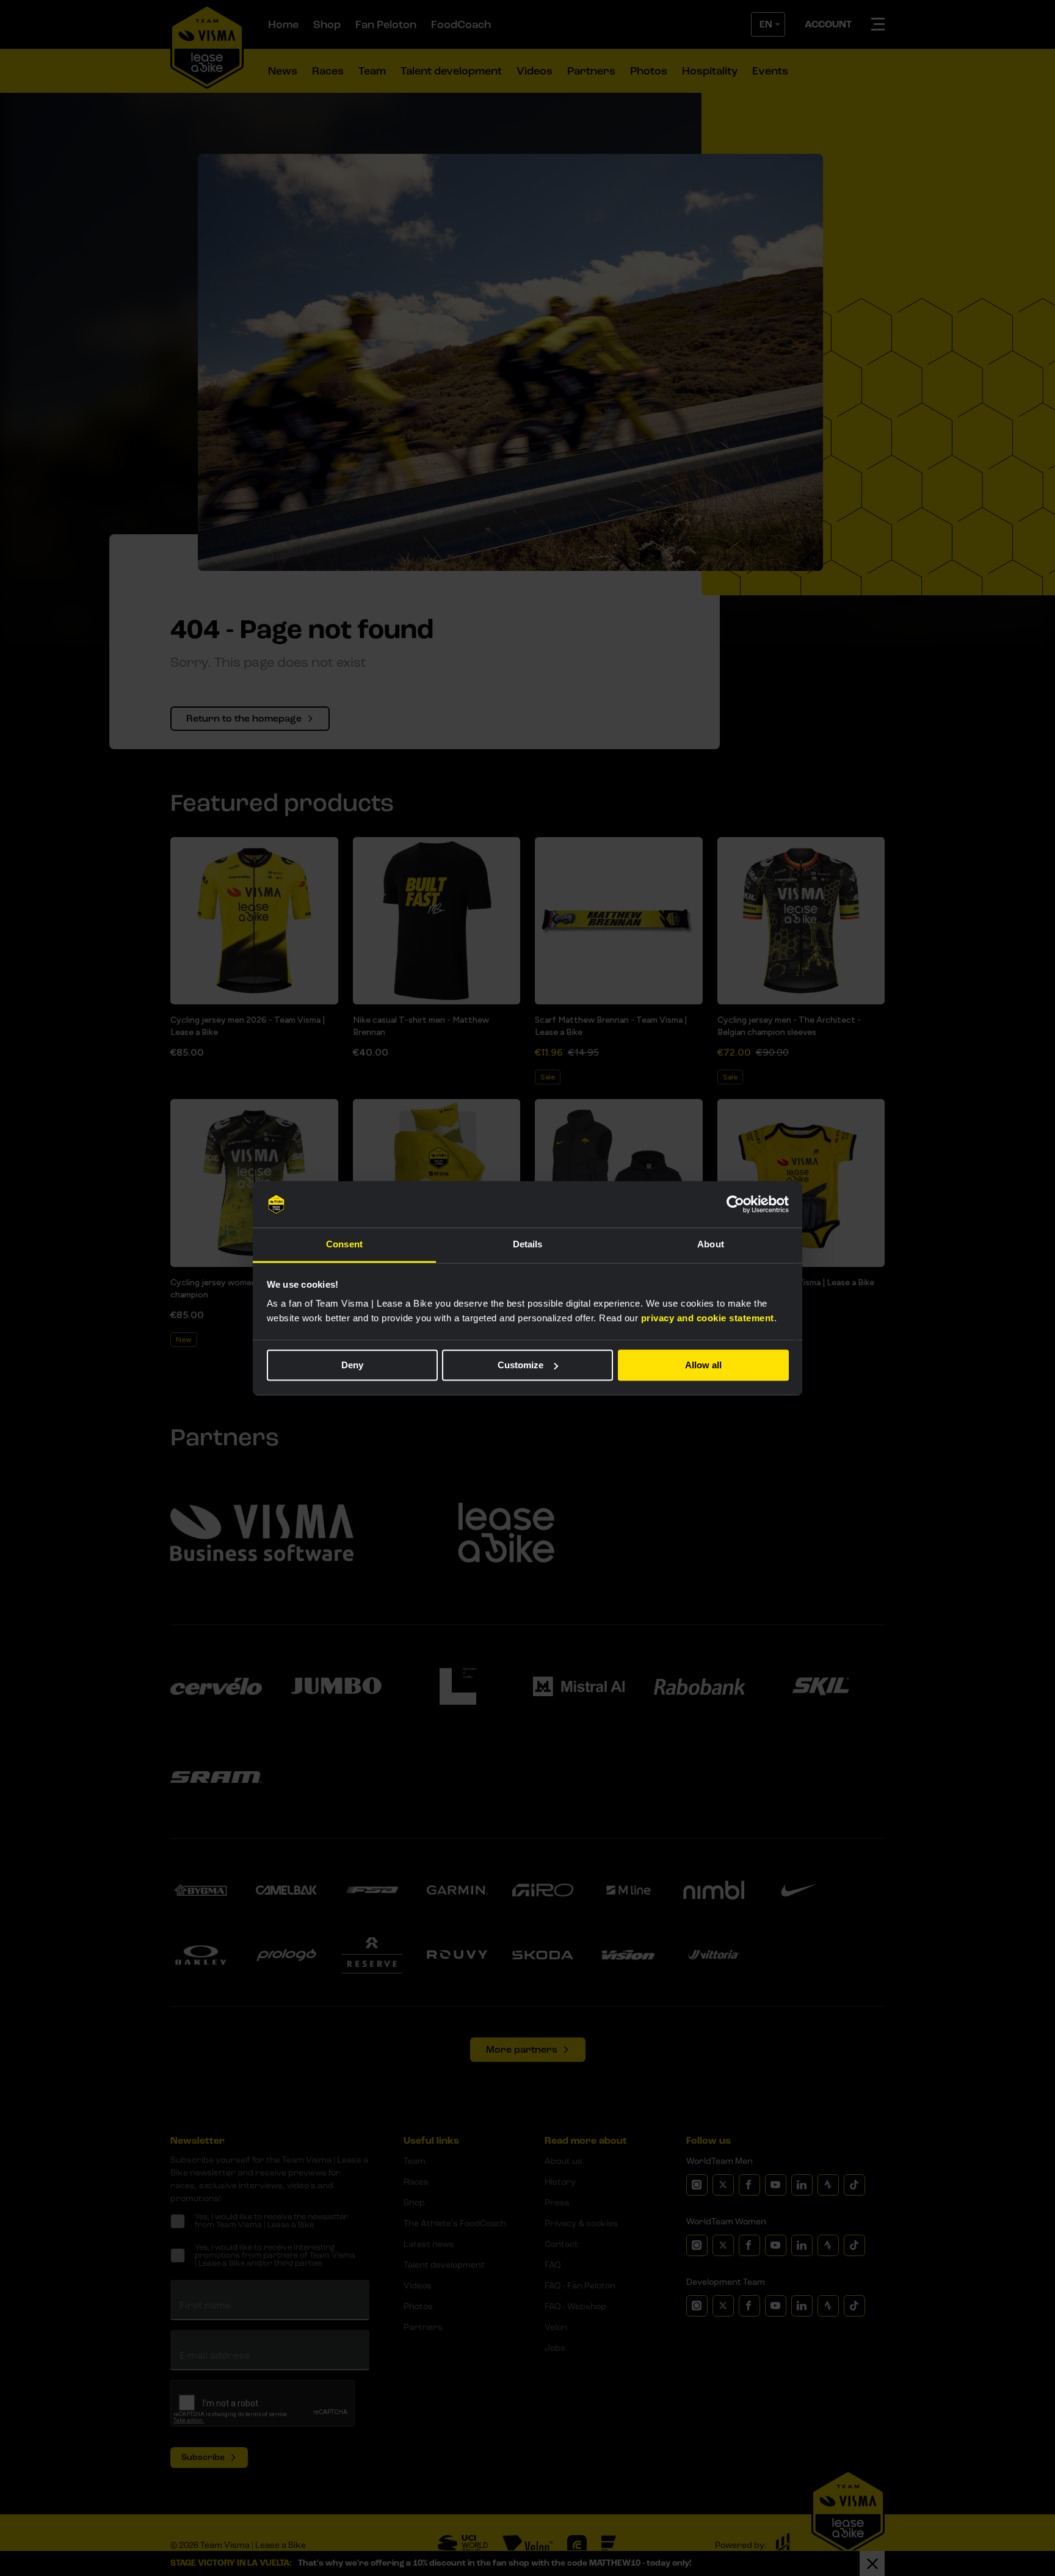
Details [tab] (528, 1245)
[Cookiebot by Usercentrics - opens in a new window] (735, 1204)
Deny (352, 1365)
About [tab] (711, 1245)
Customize (520, 1365)
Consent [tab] (344, 1245)
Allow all (703, 1365)
